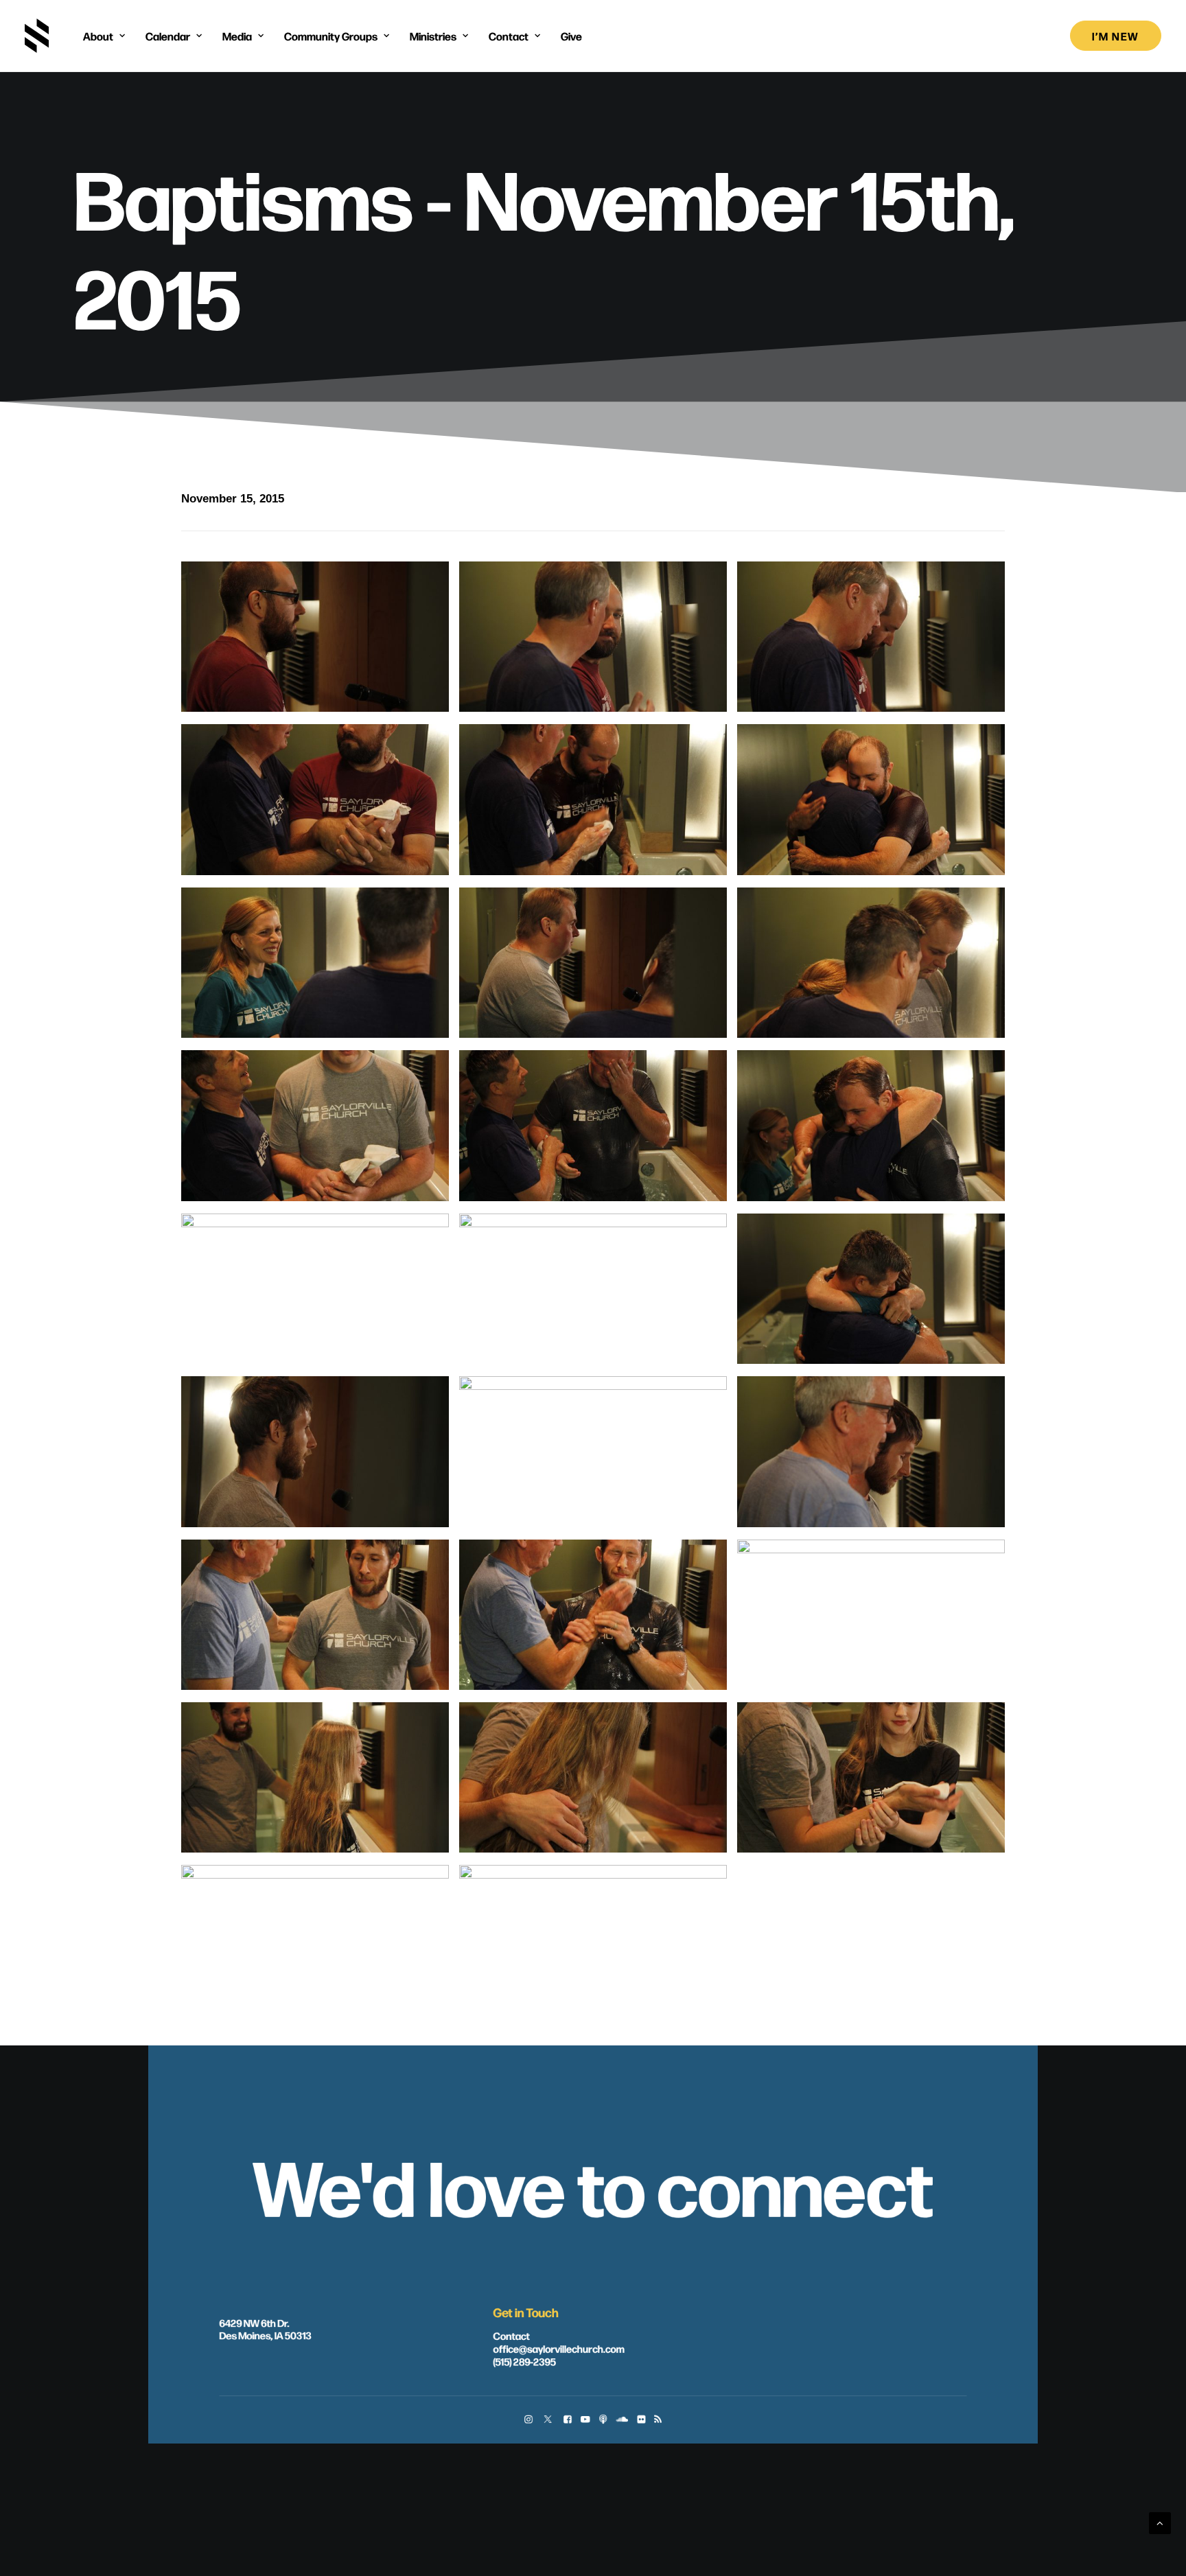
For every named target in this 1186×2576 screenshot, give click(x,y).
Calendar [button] (168, 36)
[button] (528, 2421)
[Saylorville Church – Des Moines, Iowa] (37, 36)
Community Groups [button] (331, 36)
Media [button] (237, 36)
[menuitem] (104, 36)
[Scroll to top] (1160, 2522)
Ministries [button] (433, 36)
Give (571, 36)
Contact (511, 2336)
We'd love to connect (593, 2184)
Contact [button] (509, 36)
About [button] (98, 36)
